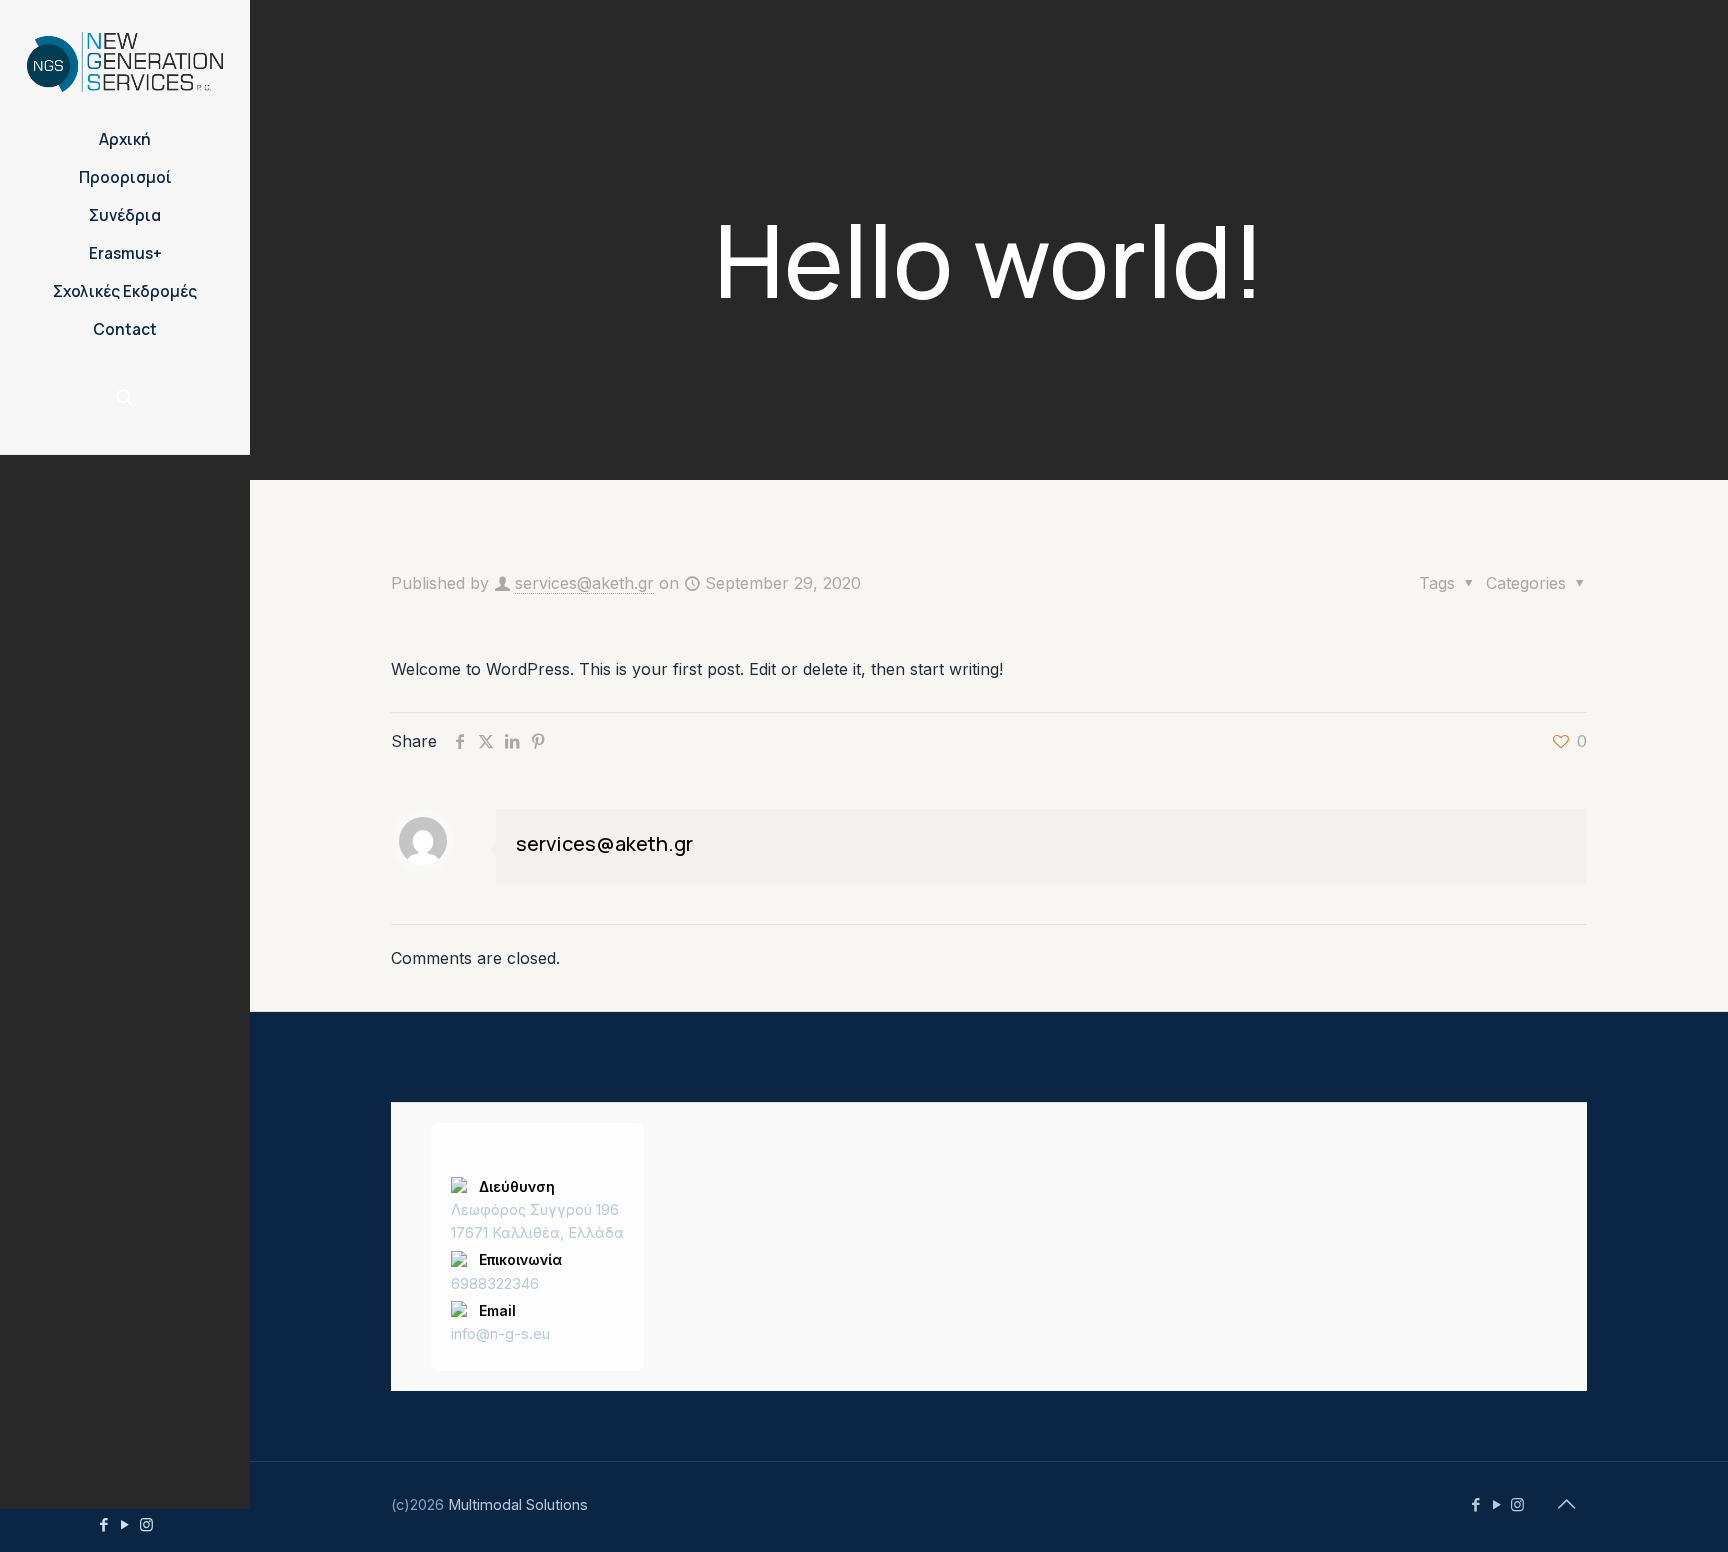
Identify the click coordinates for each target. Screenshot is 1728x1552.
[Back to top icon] (1566, 1504)
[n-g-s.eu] (125, 60)
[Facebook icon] (104, 1524)
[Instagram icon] (146, 1524)
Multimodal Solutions (518, 1504)
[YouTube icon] (125, 1524)
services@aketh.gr (584, 583)
